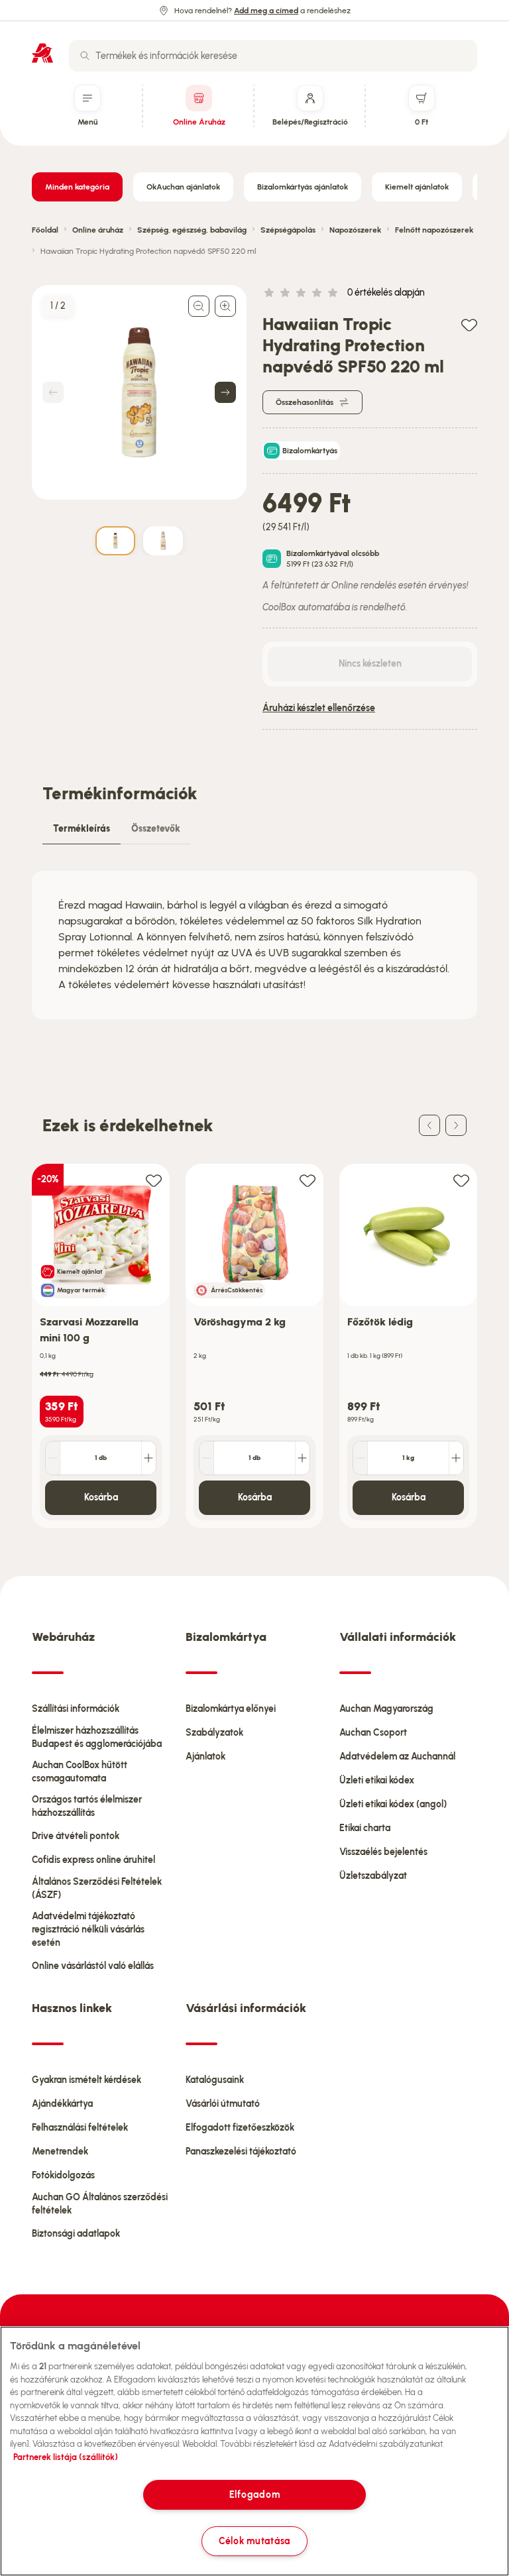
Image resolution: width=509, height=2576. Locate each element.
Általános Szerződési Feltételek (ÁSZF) (97, 1888)
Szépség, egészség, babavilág (192, 230)
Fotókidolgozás (63, 2175)
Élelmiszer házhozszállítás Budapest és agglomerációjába (97, 1737)
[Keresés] (85, 56)
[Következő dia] (456, 1125)
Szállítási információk (76, 1709)
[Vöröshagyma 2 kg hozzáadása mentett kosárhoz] (308, 1180)
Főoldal (45, 230)
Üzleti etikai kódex (377, 1780)
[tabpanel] (254, 945)
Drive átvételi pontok (76, 1836)
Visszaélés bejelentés (383, 1852)
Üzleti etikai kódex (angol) (393, 1804)
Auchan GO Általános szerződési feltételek (100, 2204)
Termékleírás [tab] (82, 829)
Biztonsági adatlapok (76, 2234)
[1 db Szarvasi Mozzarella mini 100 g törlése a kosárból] (53, 1458)
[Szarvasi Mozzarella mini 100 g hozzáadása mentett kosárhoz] (154, 1180)
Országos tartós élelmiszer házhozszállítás (87, 1806)
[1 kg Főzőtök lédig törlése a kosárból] (361, 1458)
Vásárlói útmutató (223, 2104)
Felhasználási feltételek (80, 2128)
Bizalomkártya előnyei (231, 1709)
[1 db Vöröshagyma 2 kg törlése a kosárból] (207, 1458)
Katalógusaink (215, 2080)
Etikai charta (365, 1828)
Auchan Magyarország (386, 1709)
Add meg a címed (266, 11)
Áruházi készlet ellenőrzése (319, 708)
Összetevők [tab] (156, 829)
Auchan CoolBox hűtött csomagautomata (80, 1772)
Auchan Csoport (373, 1733)
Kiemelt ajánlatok (417, 187)
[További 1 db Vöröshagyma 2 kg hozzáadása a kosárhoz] (302, 1458)
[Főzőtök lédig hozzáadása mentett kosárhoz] (461, 1180)
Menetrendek (60, 2152)
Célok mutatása (254, 2541)
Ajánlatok (205, 1757)
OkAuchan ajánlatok (183, 187)
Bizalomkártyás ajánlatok (303, 187)
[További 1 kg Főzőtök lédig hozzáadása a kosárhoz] (456, 1458)
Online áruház (98, 230)
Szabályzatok (214, 1733)
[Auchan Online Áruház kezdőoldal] (42, 53)
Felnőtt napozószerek (434, 230)
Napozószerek (355, 230)
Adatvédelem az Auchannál (397, 1757)
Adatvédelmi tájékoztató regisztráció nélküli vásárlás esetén (88, 1930)
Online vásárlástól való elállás (93, 1966)
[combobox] (273, 56)
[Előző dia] (429, 1125)
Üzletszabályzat (373, 1876)
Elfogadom (254, 2494)
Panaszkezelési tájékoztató (241, 2152)
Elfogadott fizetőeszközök (240, 2128)
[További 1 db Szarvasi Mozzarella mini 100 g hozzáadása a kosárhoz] (148, 1458)
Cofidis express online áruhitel (93, 1860)
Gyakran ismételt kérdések (86, 2080)
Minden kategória (77, 187)
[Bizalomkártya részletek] (272, 559)
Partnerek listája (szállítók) (66, 2457)
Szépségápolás (288, 230)
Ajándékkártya (62, 2104)
